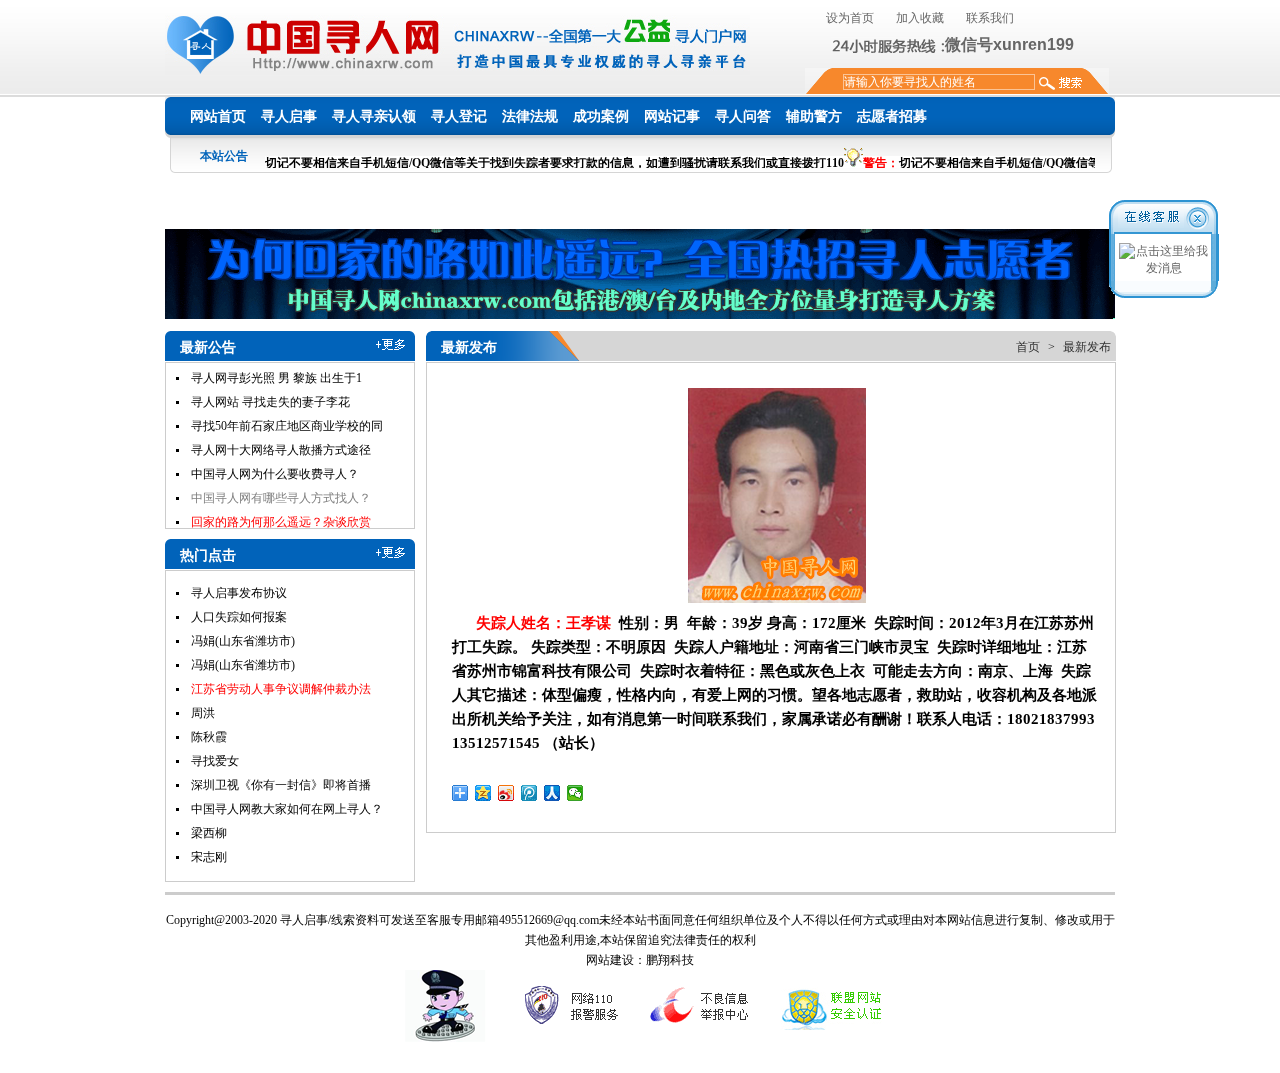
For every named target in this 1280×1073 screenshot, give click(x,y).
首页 (1028, 347)
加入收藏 (920, 18)
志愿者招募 (892, 116)
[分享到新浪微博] (506, 793)
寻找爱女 (215, 761)
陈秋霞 (209, 737)
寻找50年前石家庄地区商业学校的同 (287, 406)
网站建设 (610, 960)
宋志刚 (209, 857)
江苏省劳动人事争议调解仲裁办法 (281, 689)
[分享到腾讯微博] (529, 793)
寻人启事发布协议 (239, 593)
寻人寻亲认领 (374, 116)
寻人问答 (743, 116)
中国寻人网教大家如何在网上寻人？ (287, 809)
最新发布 (1087, 347)
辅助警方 (814, 116)
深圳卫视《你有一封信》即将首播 (281, 785)
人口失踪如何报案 (239, 617)
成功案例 (601, 116)
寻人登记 (459, 116)
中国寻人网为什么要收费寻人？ (275, 454)
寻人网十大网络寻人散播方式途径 (281, 430)
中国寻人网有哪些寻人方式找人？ (281, 478)
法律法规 (530, 116)
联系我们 (990, 18)
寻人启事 (289, 116)
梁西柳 (209, 833)
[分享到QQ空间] (483, 793)
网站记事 (672, 116)
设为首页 (850, 18)
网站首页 (218, 116)
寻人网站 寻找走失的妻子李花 (270, 382)
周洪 (203, 713)
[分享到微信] (575, 793)
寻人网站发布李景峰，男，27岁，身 (287, 526)
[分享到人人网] (552, 793)
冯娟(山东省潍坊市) (243, 641)
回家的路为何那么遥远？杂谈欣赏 (281, 502)
